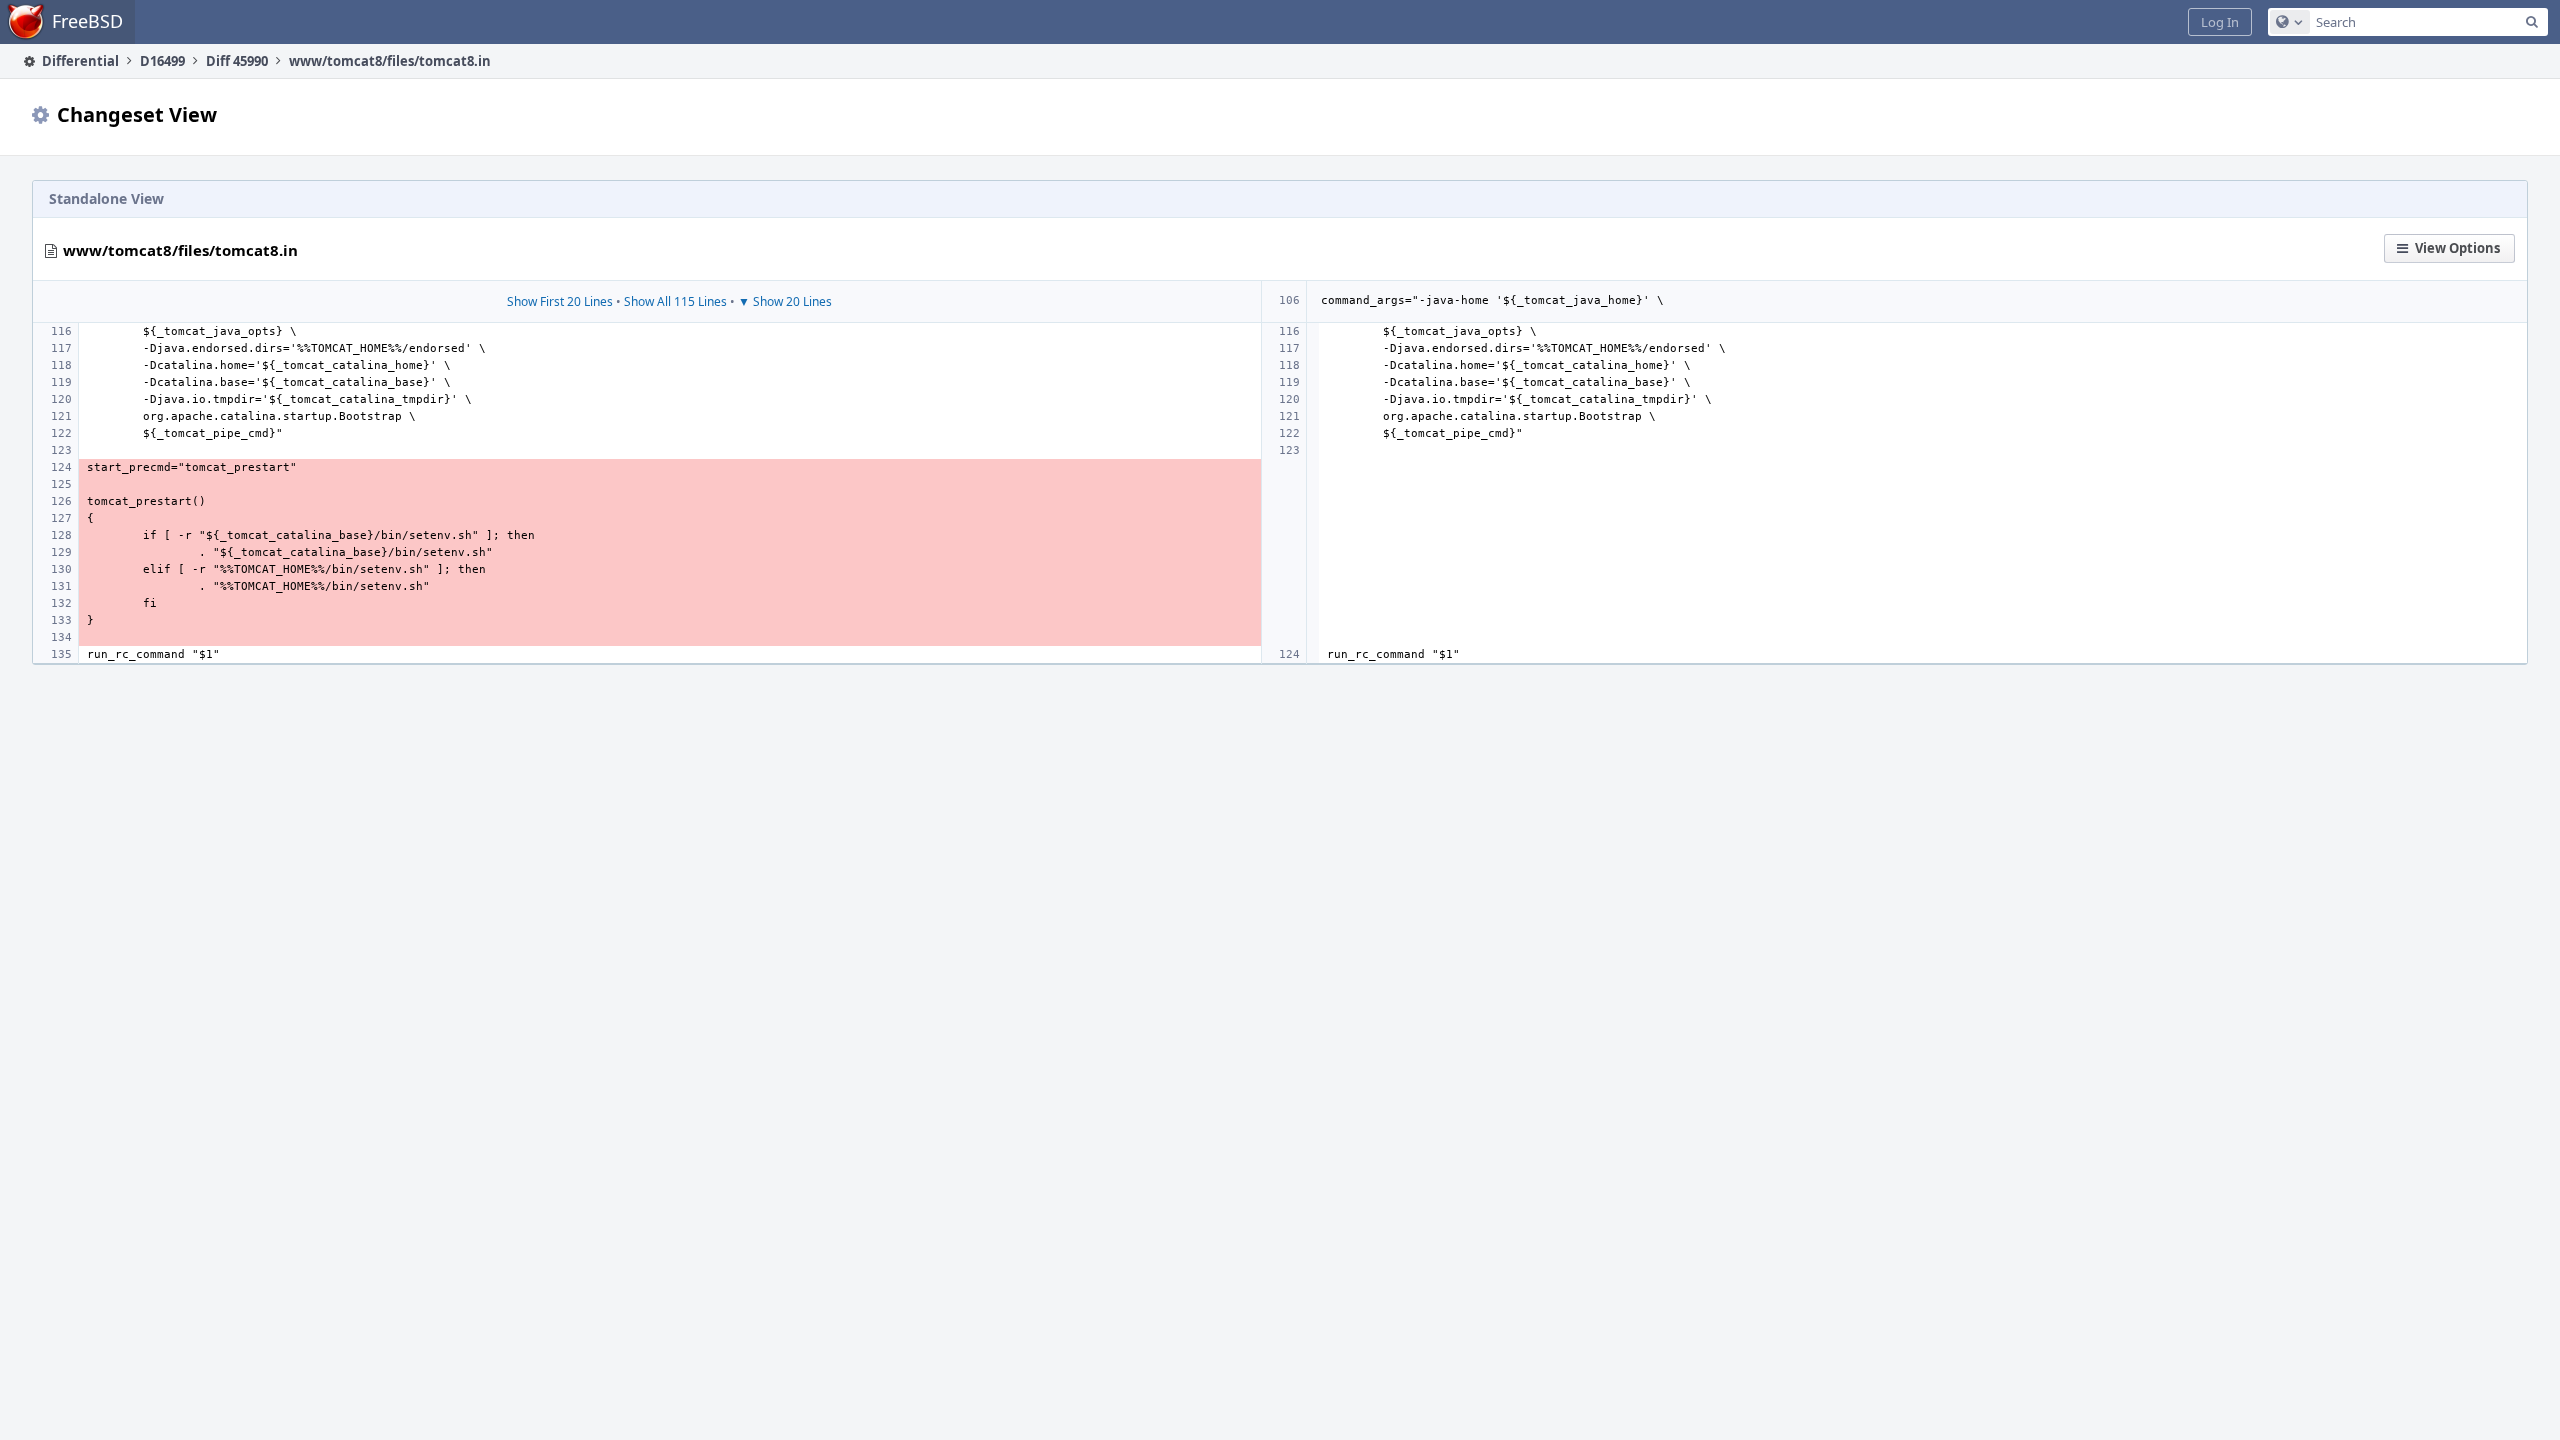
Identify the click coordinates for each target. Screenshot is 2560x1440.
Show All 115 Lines (675, 301)
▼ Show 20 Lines (785, 301)
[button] (2220, 22)
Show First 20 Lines (560, 301)
